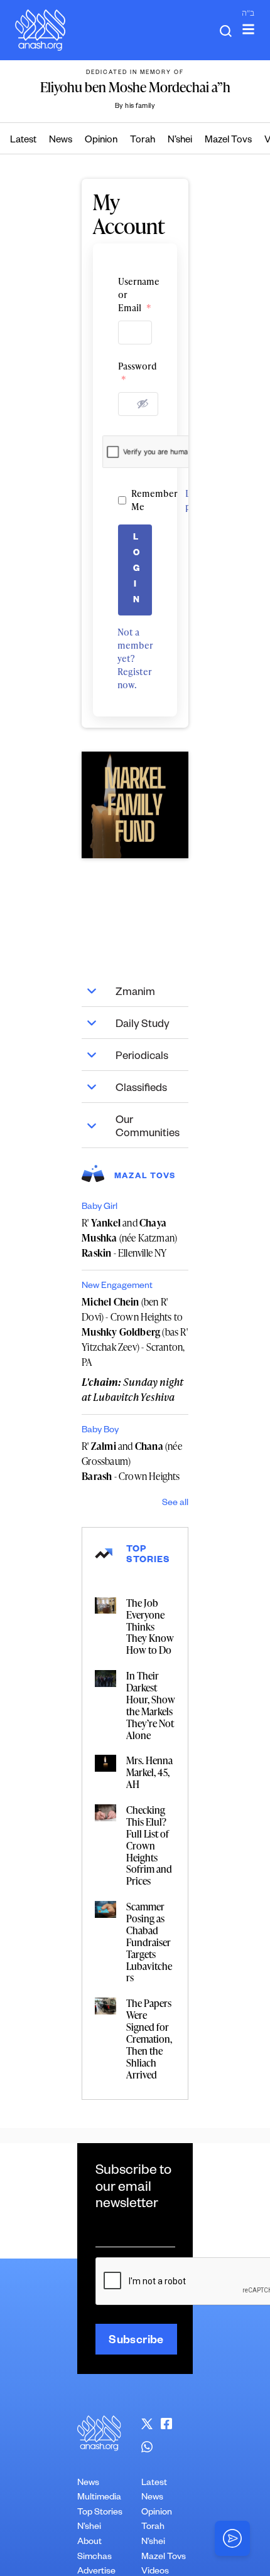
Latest (23, 141)
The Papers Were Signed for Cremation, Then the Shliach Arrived (149, 2039)
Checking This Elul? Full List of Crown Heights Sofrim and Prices (149, 1845)
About (89, 2543)
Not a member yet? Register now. (135, 658)
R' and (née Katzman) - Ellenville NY (129, 1238)
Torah (143, 141)
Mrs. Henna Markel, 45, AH (149, 1772)
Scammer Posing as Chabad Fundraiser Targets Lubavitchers (149, 1942)
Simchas (94, 2558)
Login (137, 570)
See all (175, 1504)
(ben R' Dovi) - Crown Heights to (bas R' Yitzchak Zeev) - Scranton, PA (135, 1332)
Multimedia (99, 2498)
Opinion (101, 141)
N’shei (180, 141)
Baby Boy (100, 1431)
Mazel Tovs (228, 141)
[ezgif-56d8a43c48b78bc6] (135, 805)
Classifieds (141, 1089)
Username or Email (135, 295)
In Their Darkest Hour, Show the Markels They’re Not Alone (151, 1705)
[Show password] (143, 403)
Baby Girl (100, 1208)
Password (135, 373)
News (61, 141)
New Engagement (117, 1287)
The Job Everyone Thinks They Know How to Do (150, 1627)
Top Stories (100, 2513)
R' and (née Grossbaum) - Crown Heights (132, 1461)
